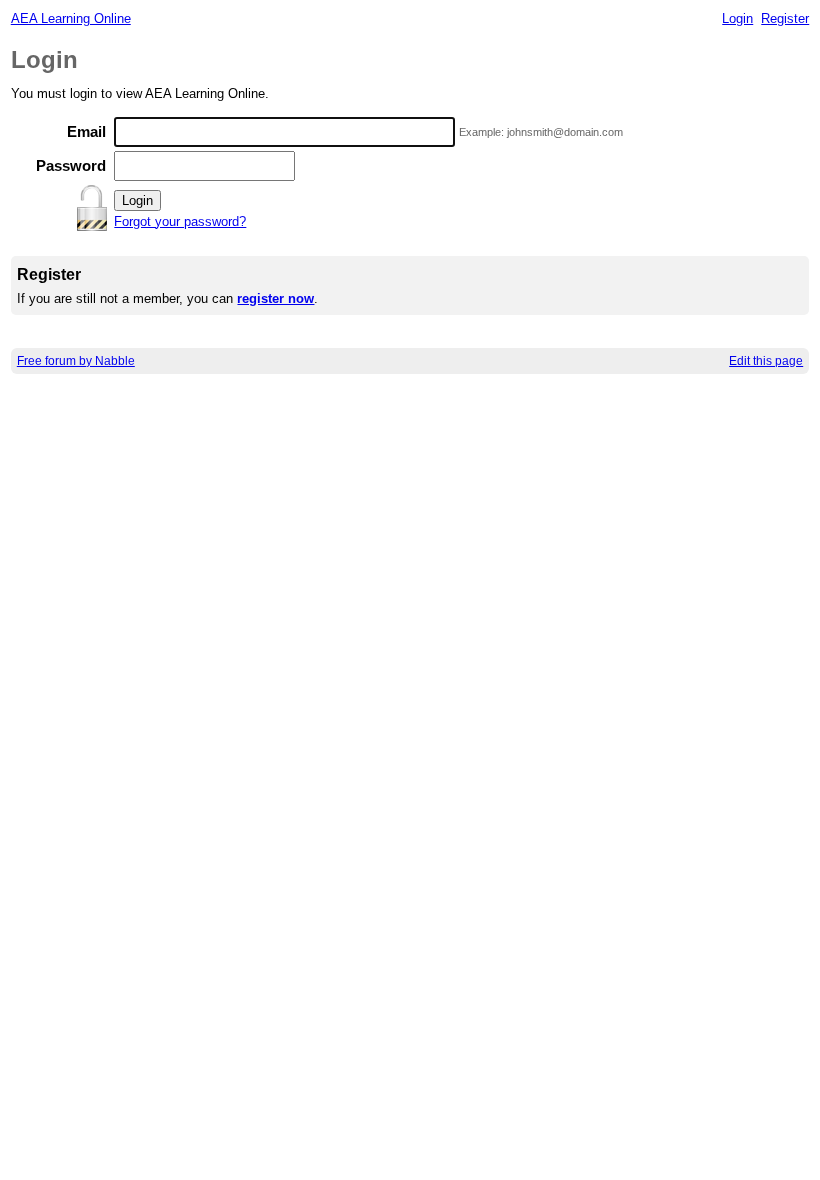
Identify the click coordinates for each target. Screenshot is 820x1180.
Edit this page (766, 361)
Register (785, 18)
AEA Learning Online (71, 18)
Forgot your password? (180, 221)
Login (737, 18)
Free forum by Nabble (76, 361)
